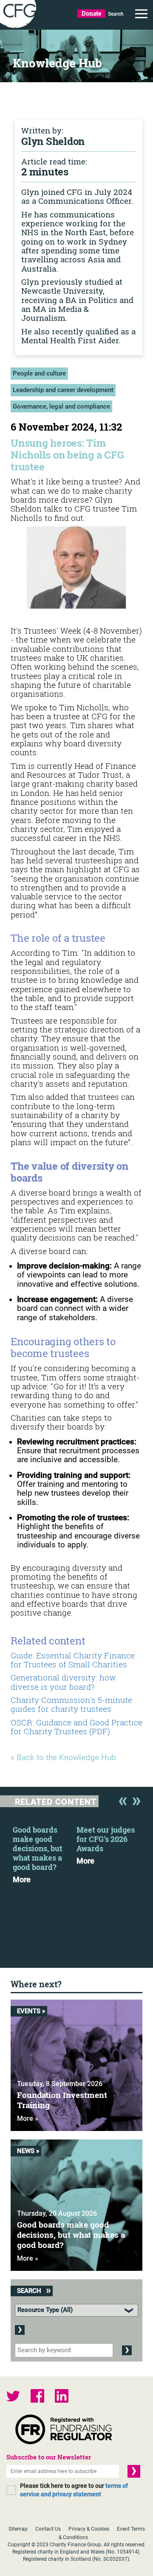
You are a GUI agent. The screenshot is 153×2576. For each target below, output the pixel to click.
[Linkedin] (62, 2397)
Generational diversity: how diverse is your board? (63, 1682)
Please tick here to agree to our (74, 2490)
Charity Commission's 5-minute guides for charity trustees (71, 1704)
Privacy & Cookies (89, 2529)
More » (28, 2118)
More (22, 1880)
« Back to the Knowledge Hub (63, 1758)
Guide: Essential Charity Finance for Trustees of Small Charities (73, 1660)
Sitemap (18, 2529)
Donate (91, 13)
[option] (45, 1852)
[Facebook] (37, 2397)
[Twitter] (13, 2397)
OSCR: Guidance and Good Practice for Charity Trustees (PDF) (76, 1727)
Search (116, 14)
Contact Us (48, 2529)
